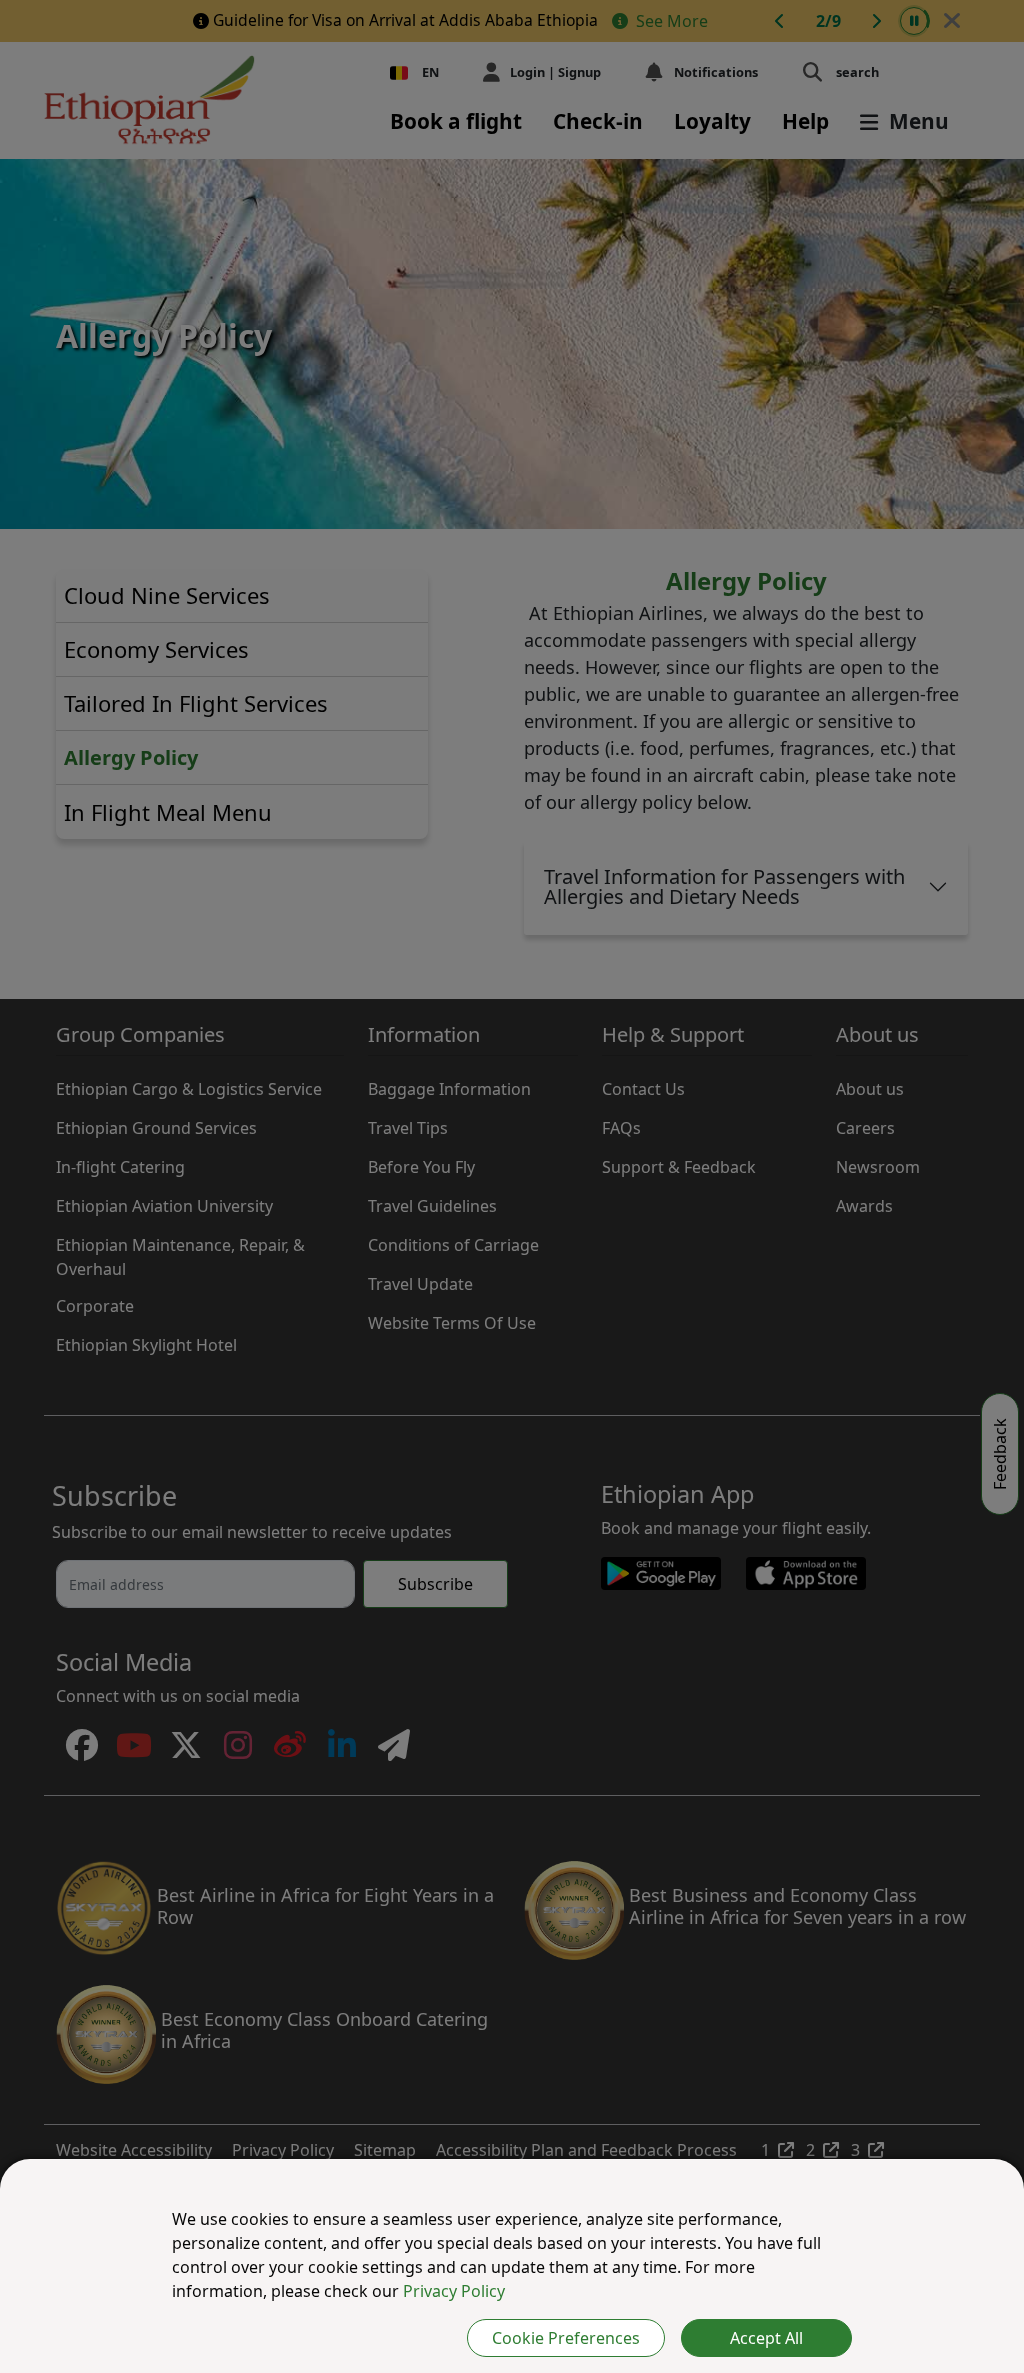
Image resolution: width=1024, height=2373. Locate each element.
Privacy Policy (454, 2291)
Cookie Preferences (566, 2338)
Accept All (766, 2338)
